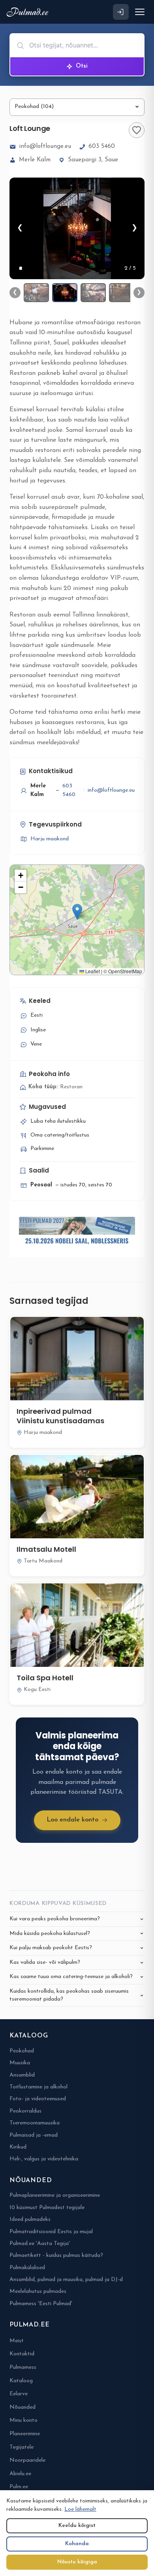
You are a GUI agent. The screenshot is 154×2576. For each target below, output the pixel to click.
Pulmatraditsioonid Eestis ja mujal (51, 2232)
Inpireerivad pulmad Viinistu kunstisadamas (60, 1416)
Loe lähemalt (80, 2509)
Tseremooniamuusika (35, 2123)
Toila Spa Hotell (45, 1678)
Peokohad (22, 2051)
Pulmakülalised (27, 2268)
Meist (17, 2341)
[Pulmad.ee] (29, 12)
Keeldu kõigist (77, 2526)
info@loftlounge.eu (45, 147)
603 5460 (102, 147)
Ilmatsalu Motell (46, 1549)
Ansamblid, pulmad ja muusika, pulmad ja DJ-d (66, 2280)
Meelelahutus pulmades (38, 2291)
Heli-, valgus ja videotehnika (44, 2159)
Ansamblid (22, 2075)
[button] (77, 912)
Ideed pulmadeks (30, 2219)
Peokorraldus (25, 2111)
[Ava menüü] (140, 12)
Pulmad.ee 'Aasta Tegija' (40, 2244)
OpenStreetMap (125, 971)
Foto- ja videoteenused (38, 2099)
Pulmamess (23, 2367)
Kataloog (21, 2381)
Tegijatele (22, 2447)
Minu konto (23, 2420)
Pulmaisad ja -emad (34, 2135)
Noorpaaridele (27, 2460)
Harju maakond (50, 839)
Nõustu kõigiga (77, 2562)
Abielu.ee (20, 2474)
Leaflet (92, 971)
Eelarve (19, 2394)
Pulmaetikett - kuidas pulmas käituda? (56, 2255)
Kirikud (18, 2147)
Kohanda (77, 2544)
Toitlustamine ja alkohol (38, 2087)
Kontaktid (22, 2354)
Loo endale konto (72, 1820)
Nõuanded (23, 2407)
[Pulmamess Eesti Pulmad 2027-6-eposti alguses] (77, 1232)
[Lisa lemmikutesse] (137, 130)
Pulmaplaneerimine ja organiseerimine (55, 2195)
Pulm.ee (19, 2487)
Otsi (82, 66)
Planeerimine (25, 2434)
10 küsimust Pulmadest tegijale (47, 2208)
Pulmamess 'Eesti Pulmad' (41, 2304)
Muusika (20, 2063)
